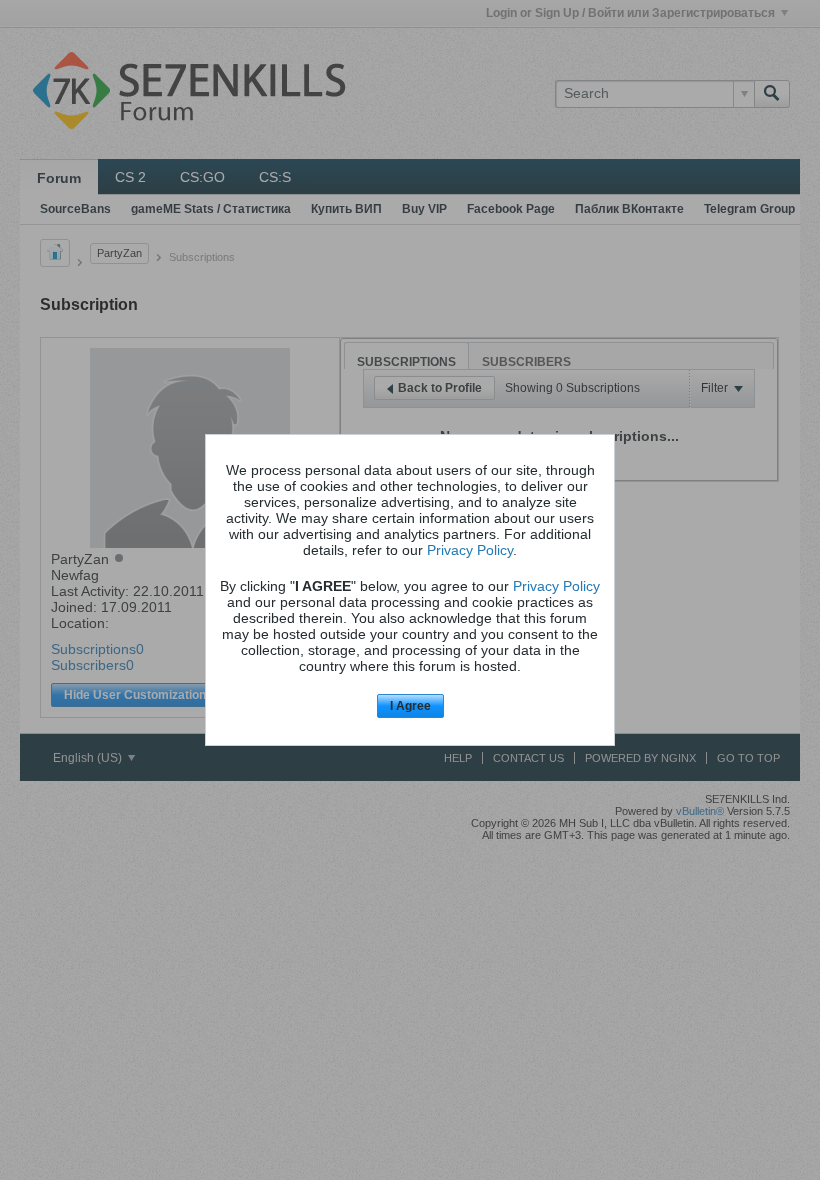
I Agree (410, 706)
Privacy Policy (470, 550)
